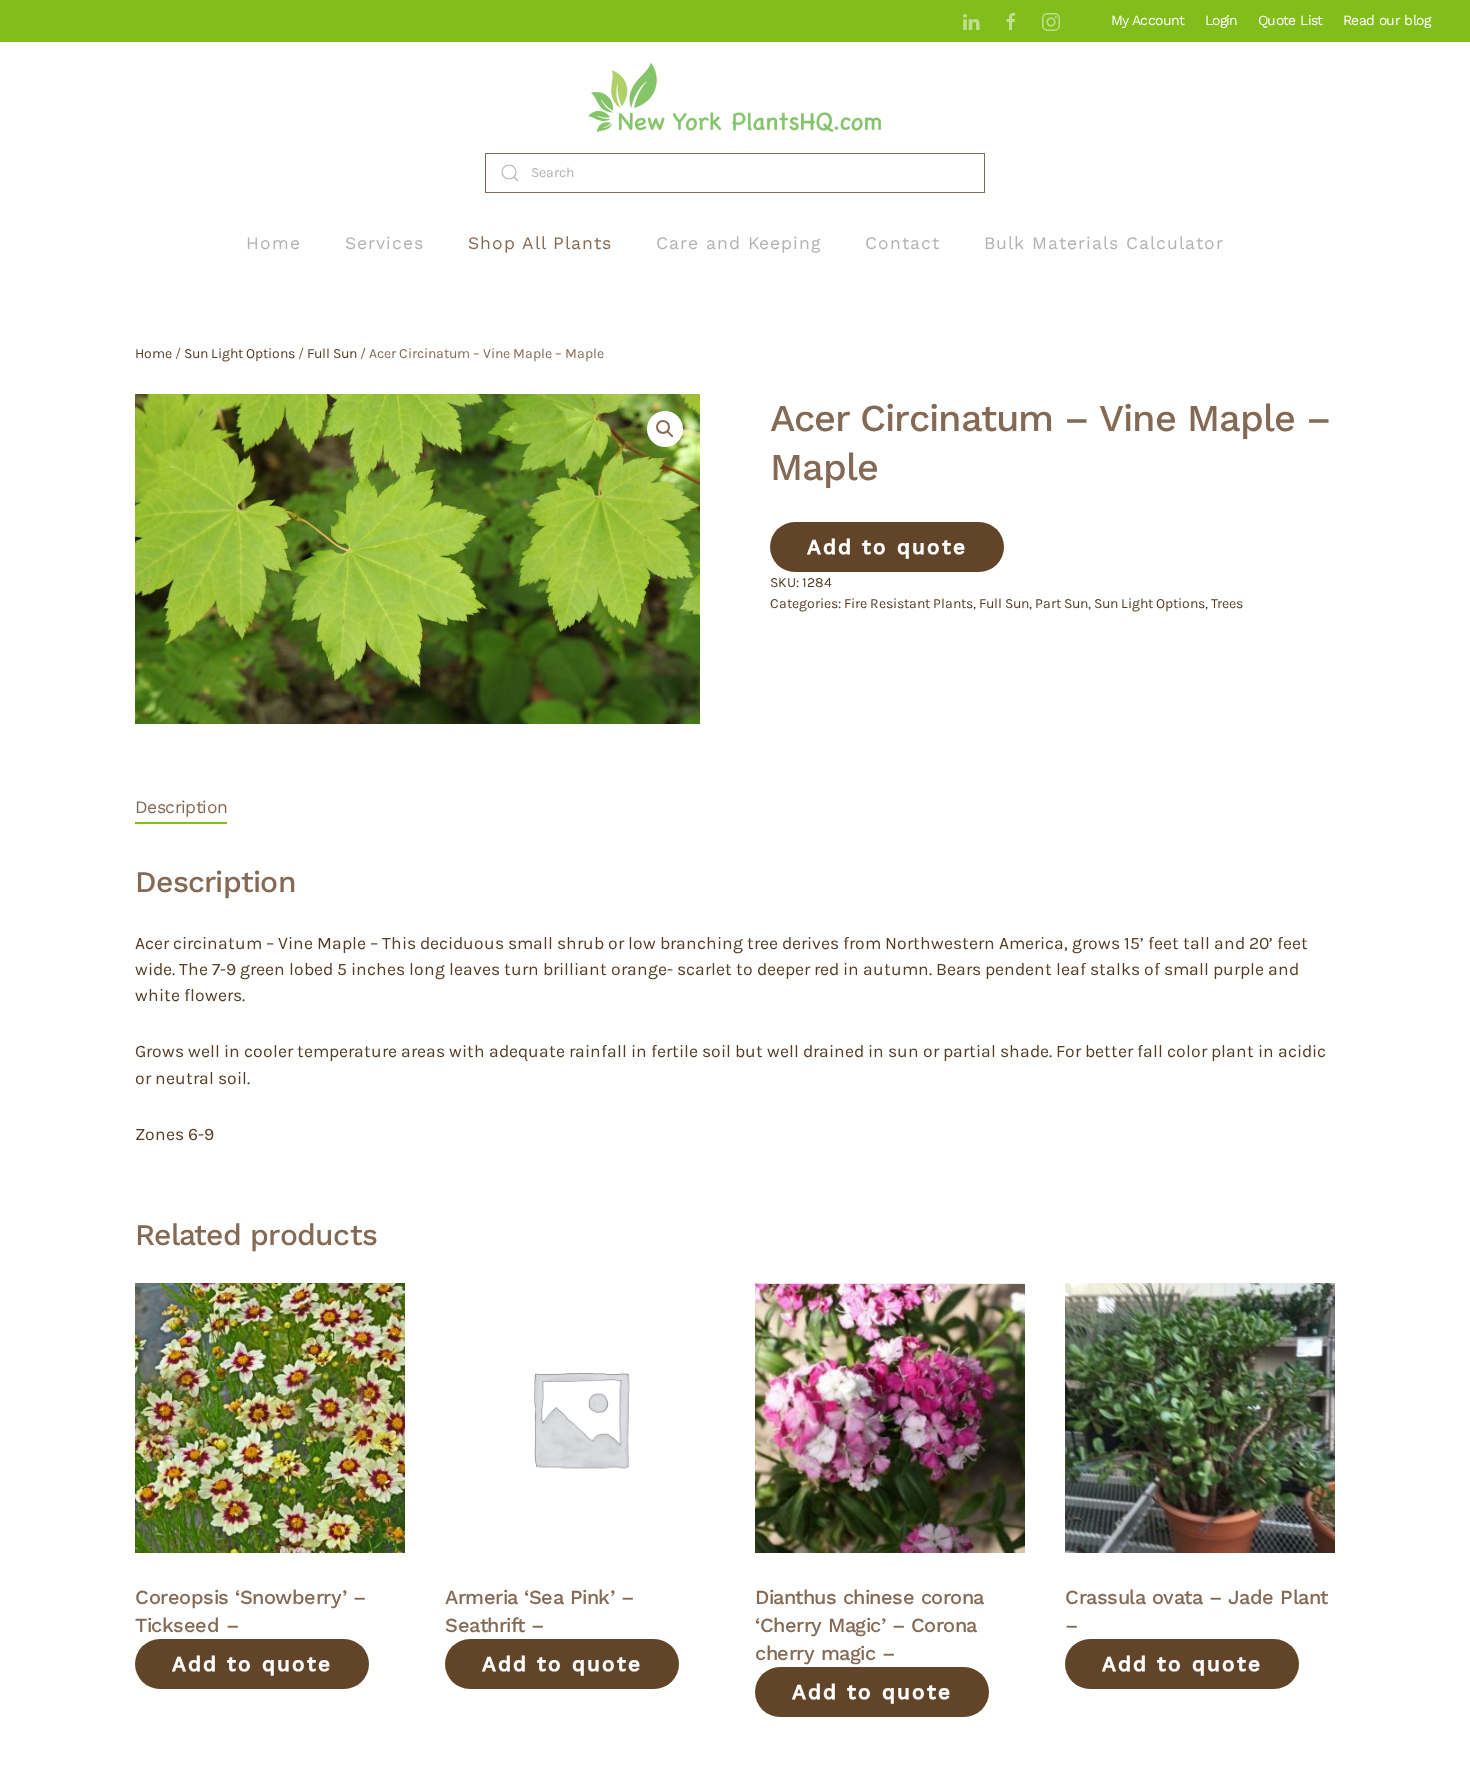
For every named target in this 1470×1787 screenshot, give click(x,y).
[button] (665, 429)
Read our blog (1386, 20)
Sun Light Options (239, 353)
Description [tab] (181, 807)
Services (384, 243)
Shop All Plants (540, 243)
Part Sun (1061, 603)
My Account (1148, 20)
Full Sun (332, 353)
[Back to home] (735, 97)
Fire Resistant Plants (908, 603)
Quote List (1290, 20)
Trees (1227, 603)
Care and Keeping (738, 243)
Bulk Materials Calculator (1104, 243)
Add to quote (887, 546)
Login (1221, 20)
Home (273, 243)
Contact (902, 243)
